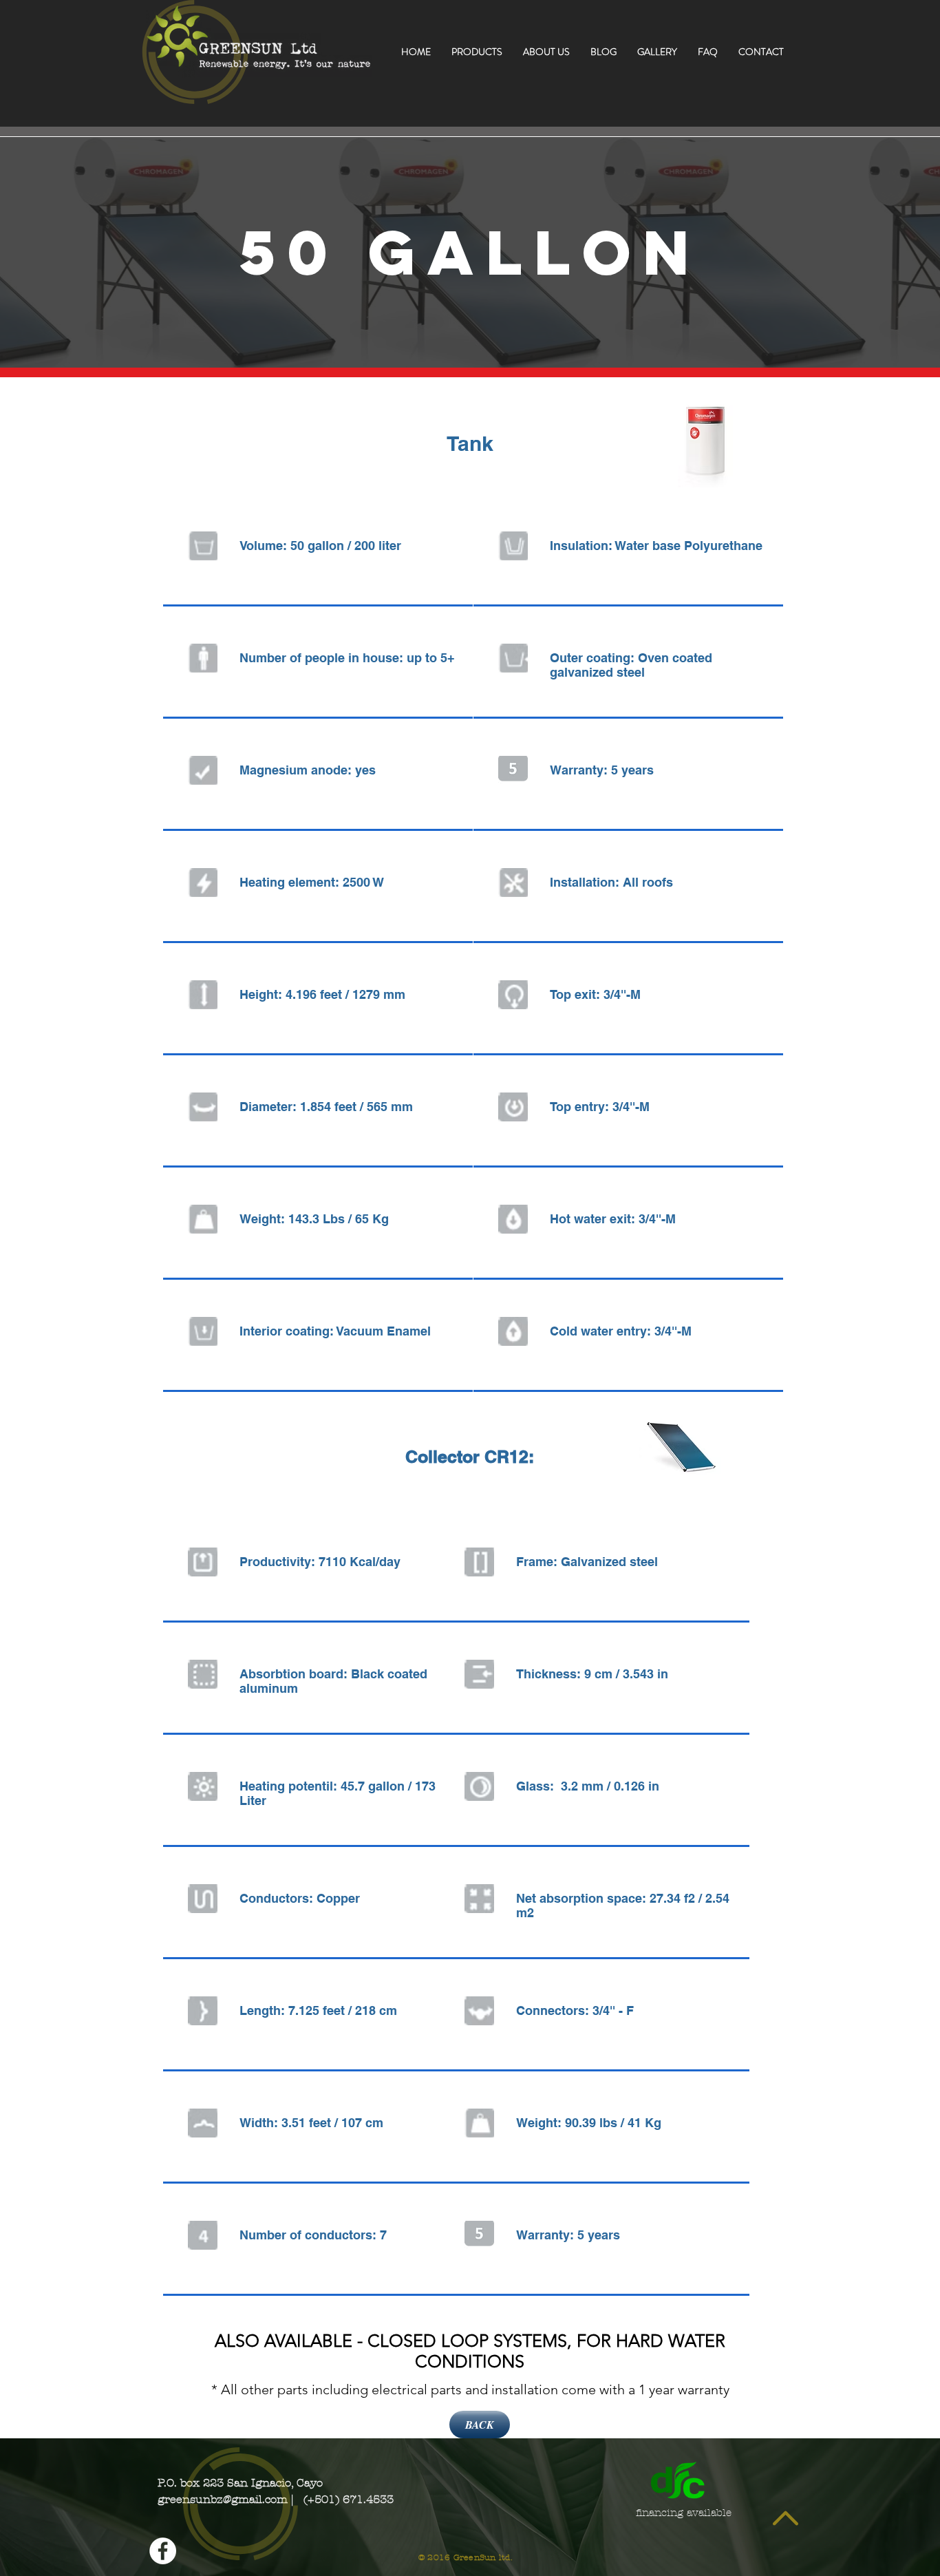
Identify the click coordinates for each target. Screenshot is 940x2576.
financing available (682, 2513)
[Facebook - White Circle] (163, 2551)
